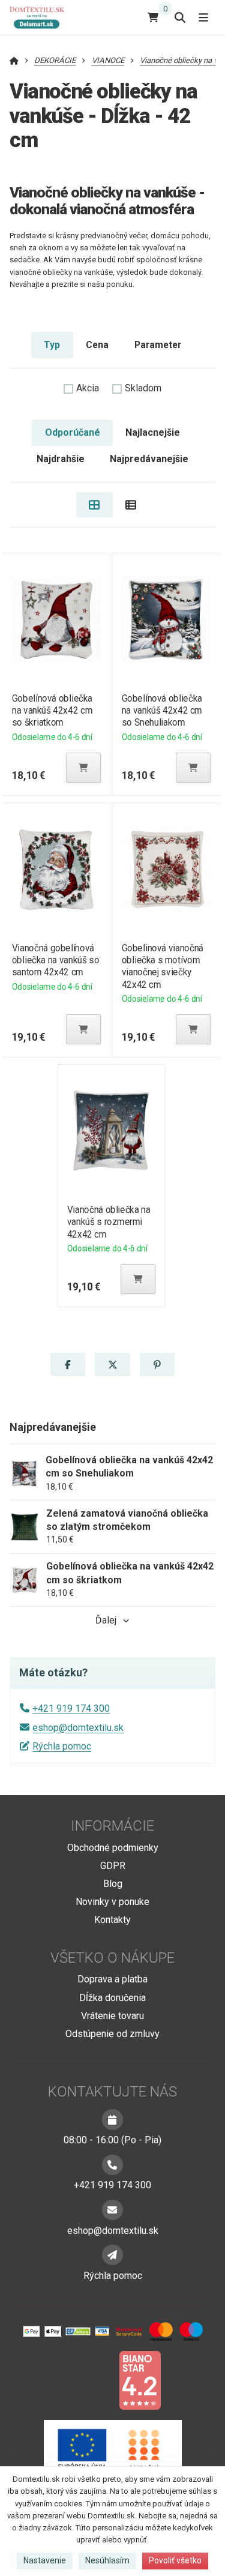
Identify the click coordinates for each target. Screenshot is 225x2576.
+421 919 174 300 (71, 1708)
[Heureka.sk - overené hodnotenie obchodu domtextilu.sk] (90, 2379)
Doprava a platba (112, 1979)
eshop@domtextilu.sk (78, 1728)
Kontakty (112, 1920)
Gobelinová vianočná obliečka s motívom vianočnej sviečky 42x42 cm (163, 966)
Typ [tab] (52, 345)
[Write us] (112, 2255)
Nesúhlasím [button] (107, 2560)
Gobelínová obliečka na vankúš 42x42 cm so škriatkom (52, 710)
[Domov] (42, 17)
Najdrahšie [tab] (61, 459)
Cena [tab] (97, 345)
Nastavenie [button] (45, 2560)
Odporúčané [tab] (73, 432)
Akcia (88, 388)
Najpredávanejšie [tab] (149, 459)
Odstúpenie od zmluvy (112, 2034)
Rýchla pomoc (62, 1746)
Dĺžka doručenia (112, 1998)
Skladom (143, 388)
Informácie (112, 1826)
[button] (83, 768)
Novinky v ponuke (112, 1902)
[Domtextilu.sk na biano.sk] (140, 2379)
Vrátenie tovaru (112, 2016)
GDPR (113, 1866)
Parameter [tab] (158, 345)
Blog (113, 1884)
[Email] (112, 2210)
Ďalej (106, 1620)
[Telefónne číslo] (112, 2165)
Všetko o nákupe (112, 1958)
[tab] (94, 505)
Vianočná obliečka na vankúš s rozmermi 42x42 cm (109, 1222)
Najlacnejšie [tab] (153, 432)
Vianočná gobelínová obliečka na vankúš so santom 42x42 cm (55, 960)
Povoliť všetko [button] (175, 2560)
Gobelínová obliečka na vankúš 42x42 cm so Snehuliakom (162, 710)
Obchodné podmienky (113, 1848)
